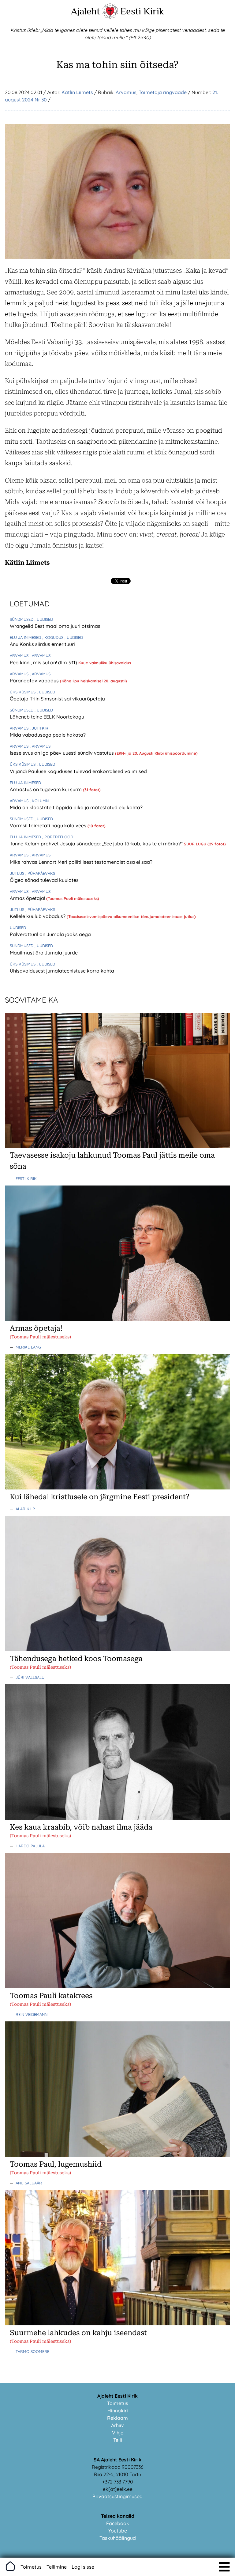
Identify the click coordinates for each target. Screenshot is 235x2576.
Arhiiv (117, 2425)
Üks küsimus (23, 692)
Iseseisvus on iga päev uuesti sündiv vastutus (62, 753)
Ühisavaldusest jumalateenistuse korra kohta (62, 971)
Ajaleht (86, 11)
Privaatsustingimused (117, 2496)
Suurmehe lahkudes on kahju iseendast (78, 2333)
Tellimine (57, 2567)
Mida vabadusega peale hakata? (48, 735)
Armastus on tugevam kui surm (46, 789)
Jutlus (18, 873)
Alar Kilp (25, 1509)
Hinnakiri (118, 2411)
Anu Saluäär (29, 2183)
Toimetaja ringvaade (163, 92)
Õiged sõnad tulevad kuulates (44, 880)
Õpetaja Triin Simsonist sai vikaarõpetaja (57, 699)
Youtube (118, 2531)
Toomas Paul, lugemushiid (56, 2164)
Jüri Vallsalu (30, 1677)
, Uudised (44, 619)
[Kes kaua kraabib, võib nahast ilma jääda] (117, 1818)
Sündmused (22, 619)
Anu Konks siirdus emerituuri (42, 644)
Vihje (118, 2433)
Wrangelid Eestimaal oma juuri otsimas (55, 626)
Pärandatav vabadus (35, 681)
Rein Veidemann (32, 2014)
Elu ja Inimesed (26, 637)
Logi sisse (83, 2567)
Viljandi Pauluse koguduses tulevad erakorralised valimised (78, 771)
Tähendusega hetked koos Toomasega (76, 1659)
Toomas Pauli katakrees (51, 1996)
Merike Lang (28, 1347)
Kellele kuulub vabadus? (38, 916)
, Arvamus (40, 655)
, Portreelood (58, 837)
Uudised (18, 928)
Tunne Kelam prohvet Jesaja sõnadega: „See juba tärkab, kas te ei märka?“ (97, 844)
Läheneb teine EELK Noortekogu (47, 717)
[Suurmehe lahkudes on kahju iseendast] (117, 2324)
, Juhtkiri (39, 728)
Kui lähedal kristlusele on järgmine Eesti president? (100, 1497)
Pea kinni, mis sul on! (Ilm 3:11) (44, 662)
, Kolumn (39, 801)
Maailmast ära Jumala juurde (44, 953)
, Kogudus (53, 637)
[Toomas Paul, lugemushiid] (117, 2155)
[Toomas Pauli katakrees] (117, 1986)
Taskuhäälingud (118, 2538)
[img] (224, 2567)
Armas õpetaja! (28, 898)
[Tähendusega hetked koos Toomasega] (117, 1649)
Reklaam (117, 2418)
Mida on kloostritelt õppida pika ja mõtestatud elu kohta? (76, 807)
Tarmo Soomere (32, 2351)
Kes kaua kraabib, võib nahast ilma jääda (81, 1827)
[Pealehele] (110, 17)
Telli (118, 2440)
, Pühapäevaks (40, 873)
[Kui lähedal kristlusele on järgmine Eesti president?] (117, 1488)
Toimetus (118, 2403)
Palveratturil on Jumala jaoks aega (50, 934)
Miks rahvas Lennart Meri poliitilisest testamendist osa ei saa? (81, 862)
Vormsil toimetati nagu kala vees (49, 825)
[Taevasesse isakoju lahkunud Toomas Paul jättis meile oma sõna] (117, 1146)
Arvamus (126, 92)
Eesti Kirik (142, 11)
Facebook (118, 2523)
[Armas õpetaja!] (117, 1319)
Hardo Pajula (30, 1846)
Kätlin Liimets (77, 92)
